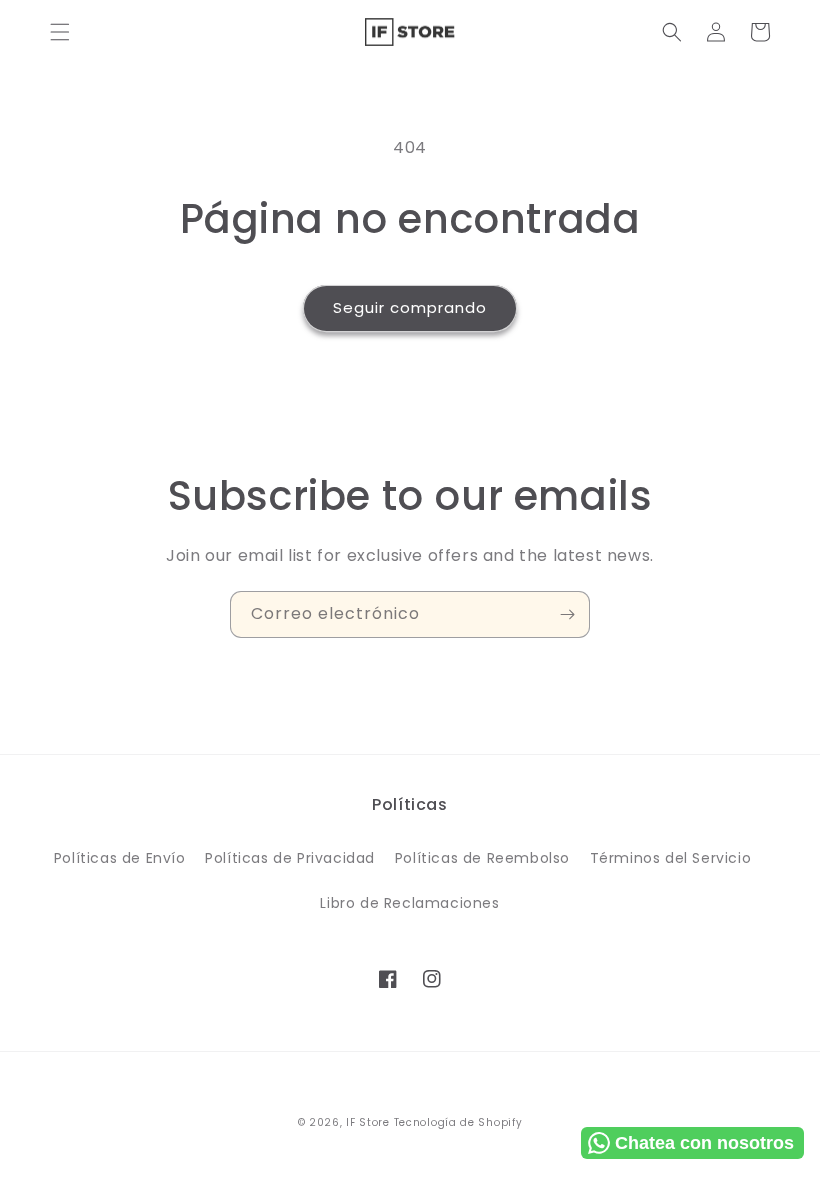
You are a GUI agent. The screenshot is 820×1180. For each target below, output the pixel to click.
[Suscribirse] (567, 614)
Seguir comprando (410, 307)
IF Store (368, 1122)
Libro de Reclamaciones (409, 903)
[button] (60, 32)
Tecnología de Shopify (458, 1122)
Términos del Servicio (671, 858)
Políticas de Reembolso (482, 858)
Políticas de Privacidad (290, 858)
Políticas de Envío (120, 858)
